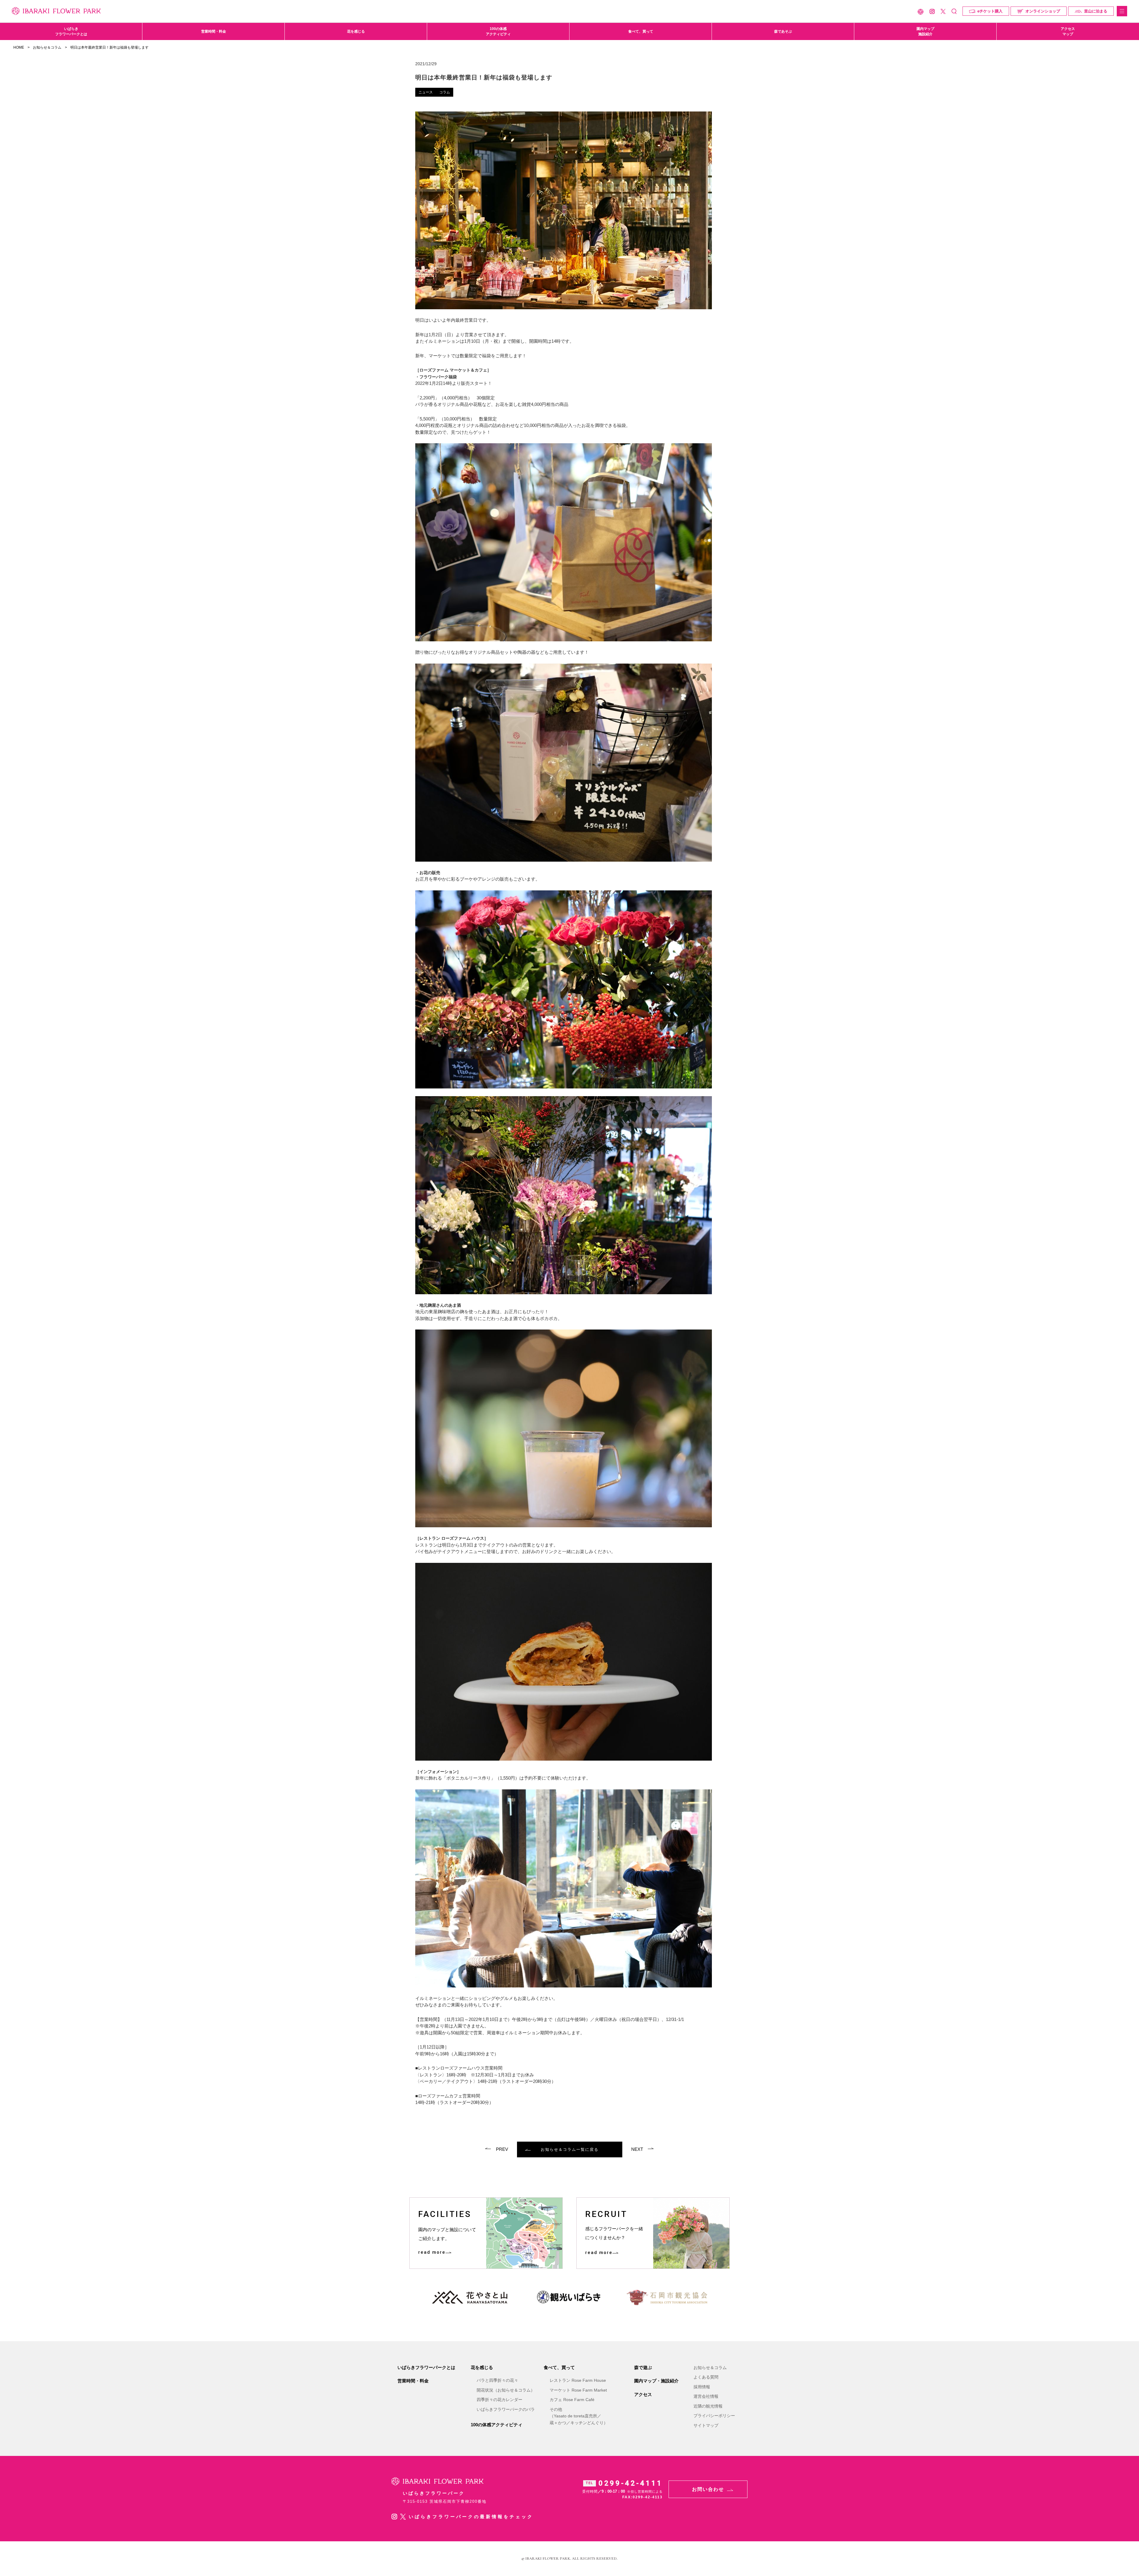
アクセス (643, 2394)
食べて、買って (641, 31)
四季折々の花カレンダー (499, 2400)
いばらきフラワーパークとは (71, 31)
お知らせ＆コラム (47, 47)
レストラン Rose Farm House (578, 2380)
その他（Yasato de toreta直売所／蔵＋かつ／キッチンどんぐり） (579, 2416)
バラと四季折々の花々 (497, 2380)
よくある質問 (706, 2377)
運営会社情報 (706, 2396)
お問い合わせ (708, 2489)
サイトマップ (706, 2425)
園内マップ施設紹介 (925, 31)
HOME (19, 47)
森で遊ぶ (643, 2367)
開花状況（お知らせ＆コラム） (506, 2390)
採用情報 (702, 2387)
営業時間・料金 (214, 31)
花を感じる (356, 31)
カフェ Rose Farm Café (572, 2400)
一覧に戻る (570, 2149)
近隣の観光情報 (708, 2406)
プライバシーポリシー (714, 2416)
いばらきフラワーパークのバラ (506, 2409)
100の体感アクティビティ (498, 31)
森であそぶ (783, 31)
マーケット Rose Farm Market (578, 2390)
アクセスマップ (1068, 31)
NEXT (637, 2149)
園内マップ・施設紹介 (656, 2381)
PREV (502, 2149)
